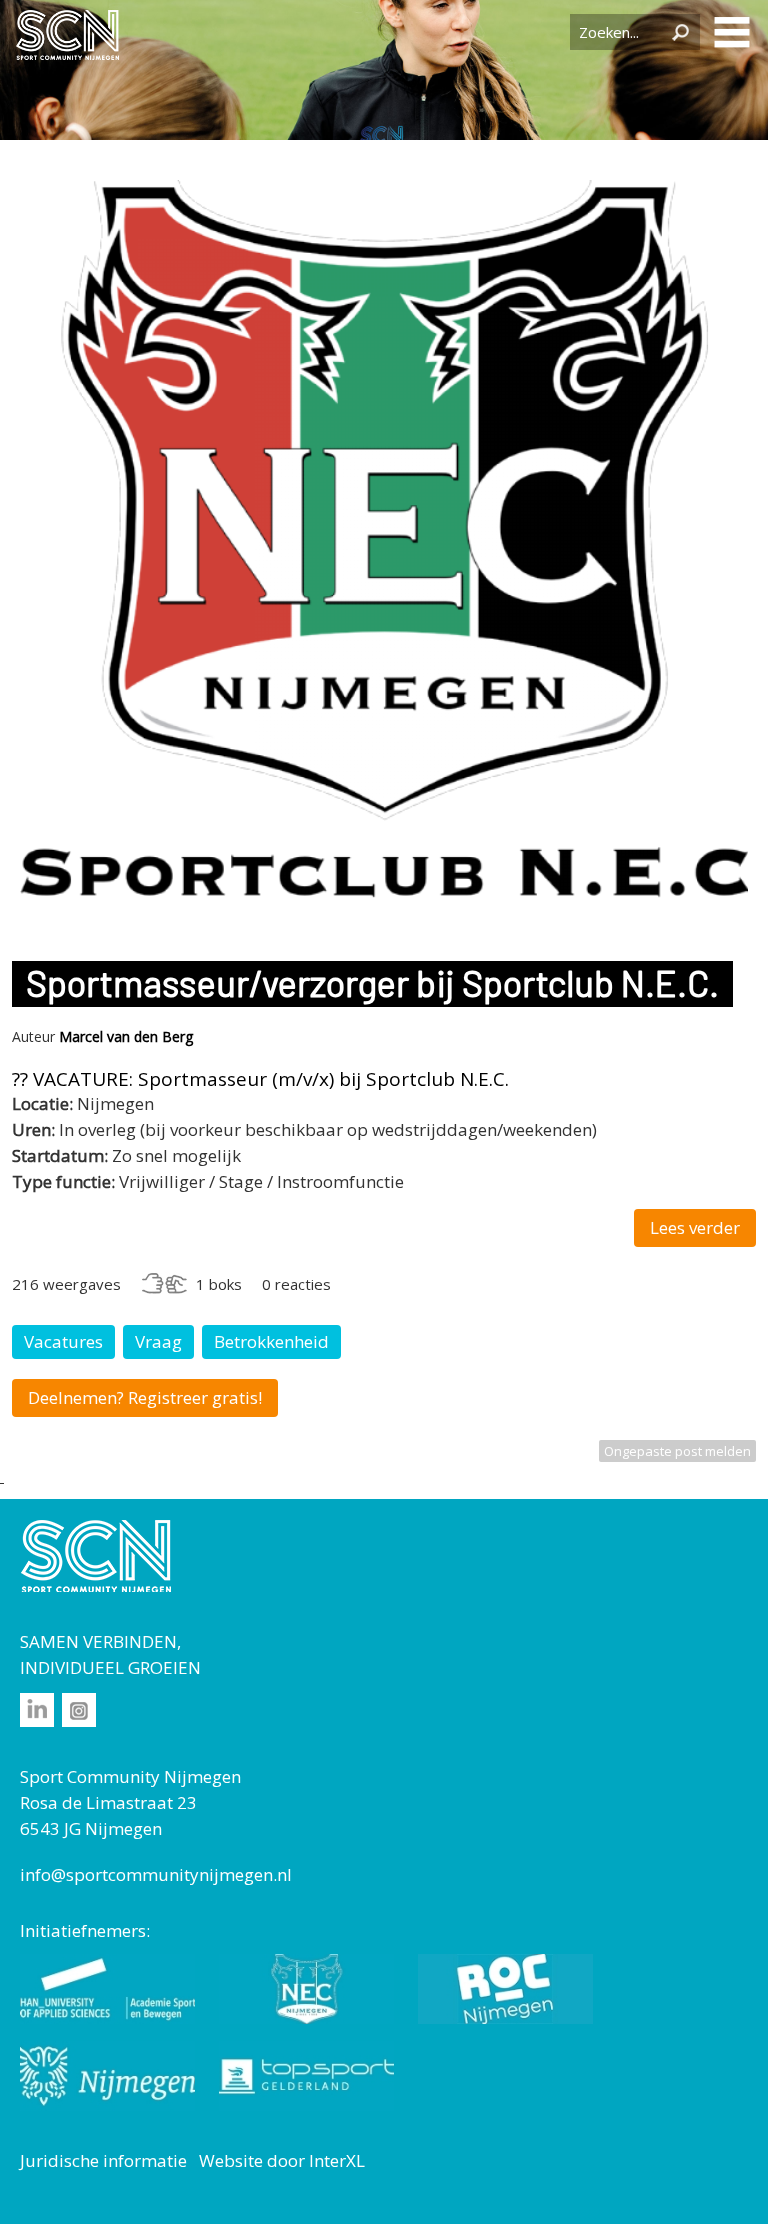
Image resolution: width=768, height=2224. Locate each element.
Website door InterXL (282, 2160)
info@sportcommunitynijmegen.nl (156, 1874)
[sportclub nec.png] (384, 901)
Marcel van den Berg (126, 1036)
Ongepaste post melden (677, 1451)
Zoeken (680, 32)
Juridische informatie (103, 2160)
